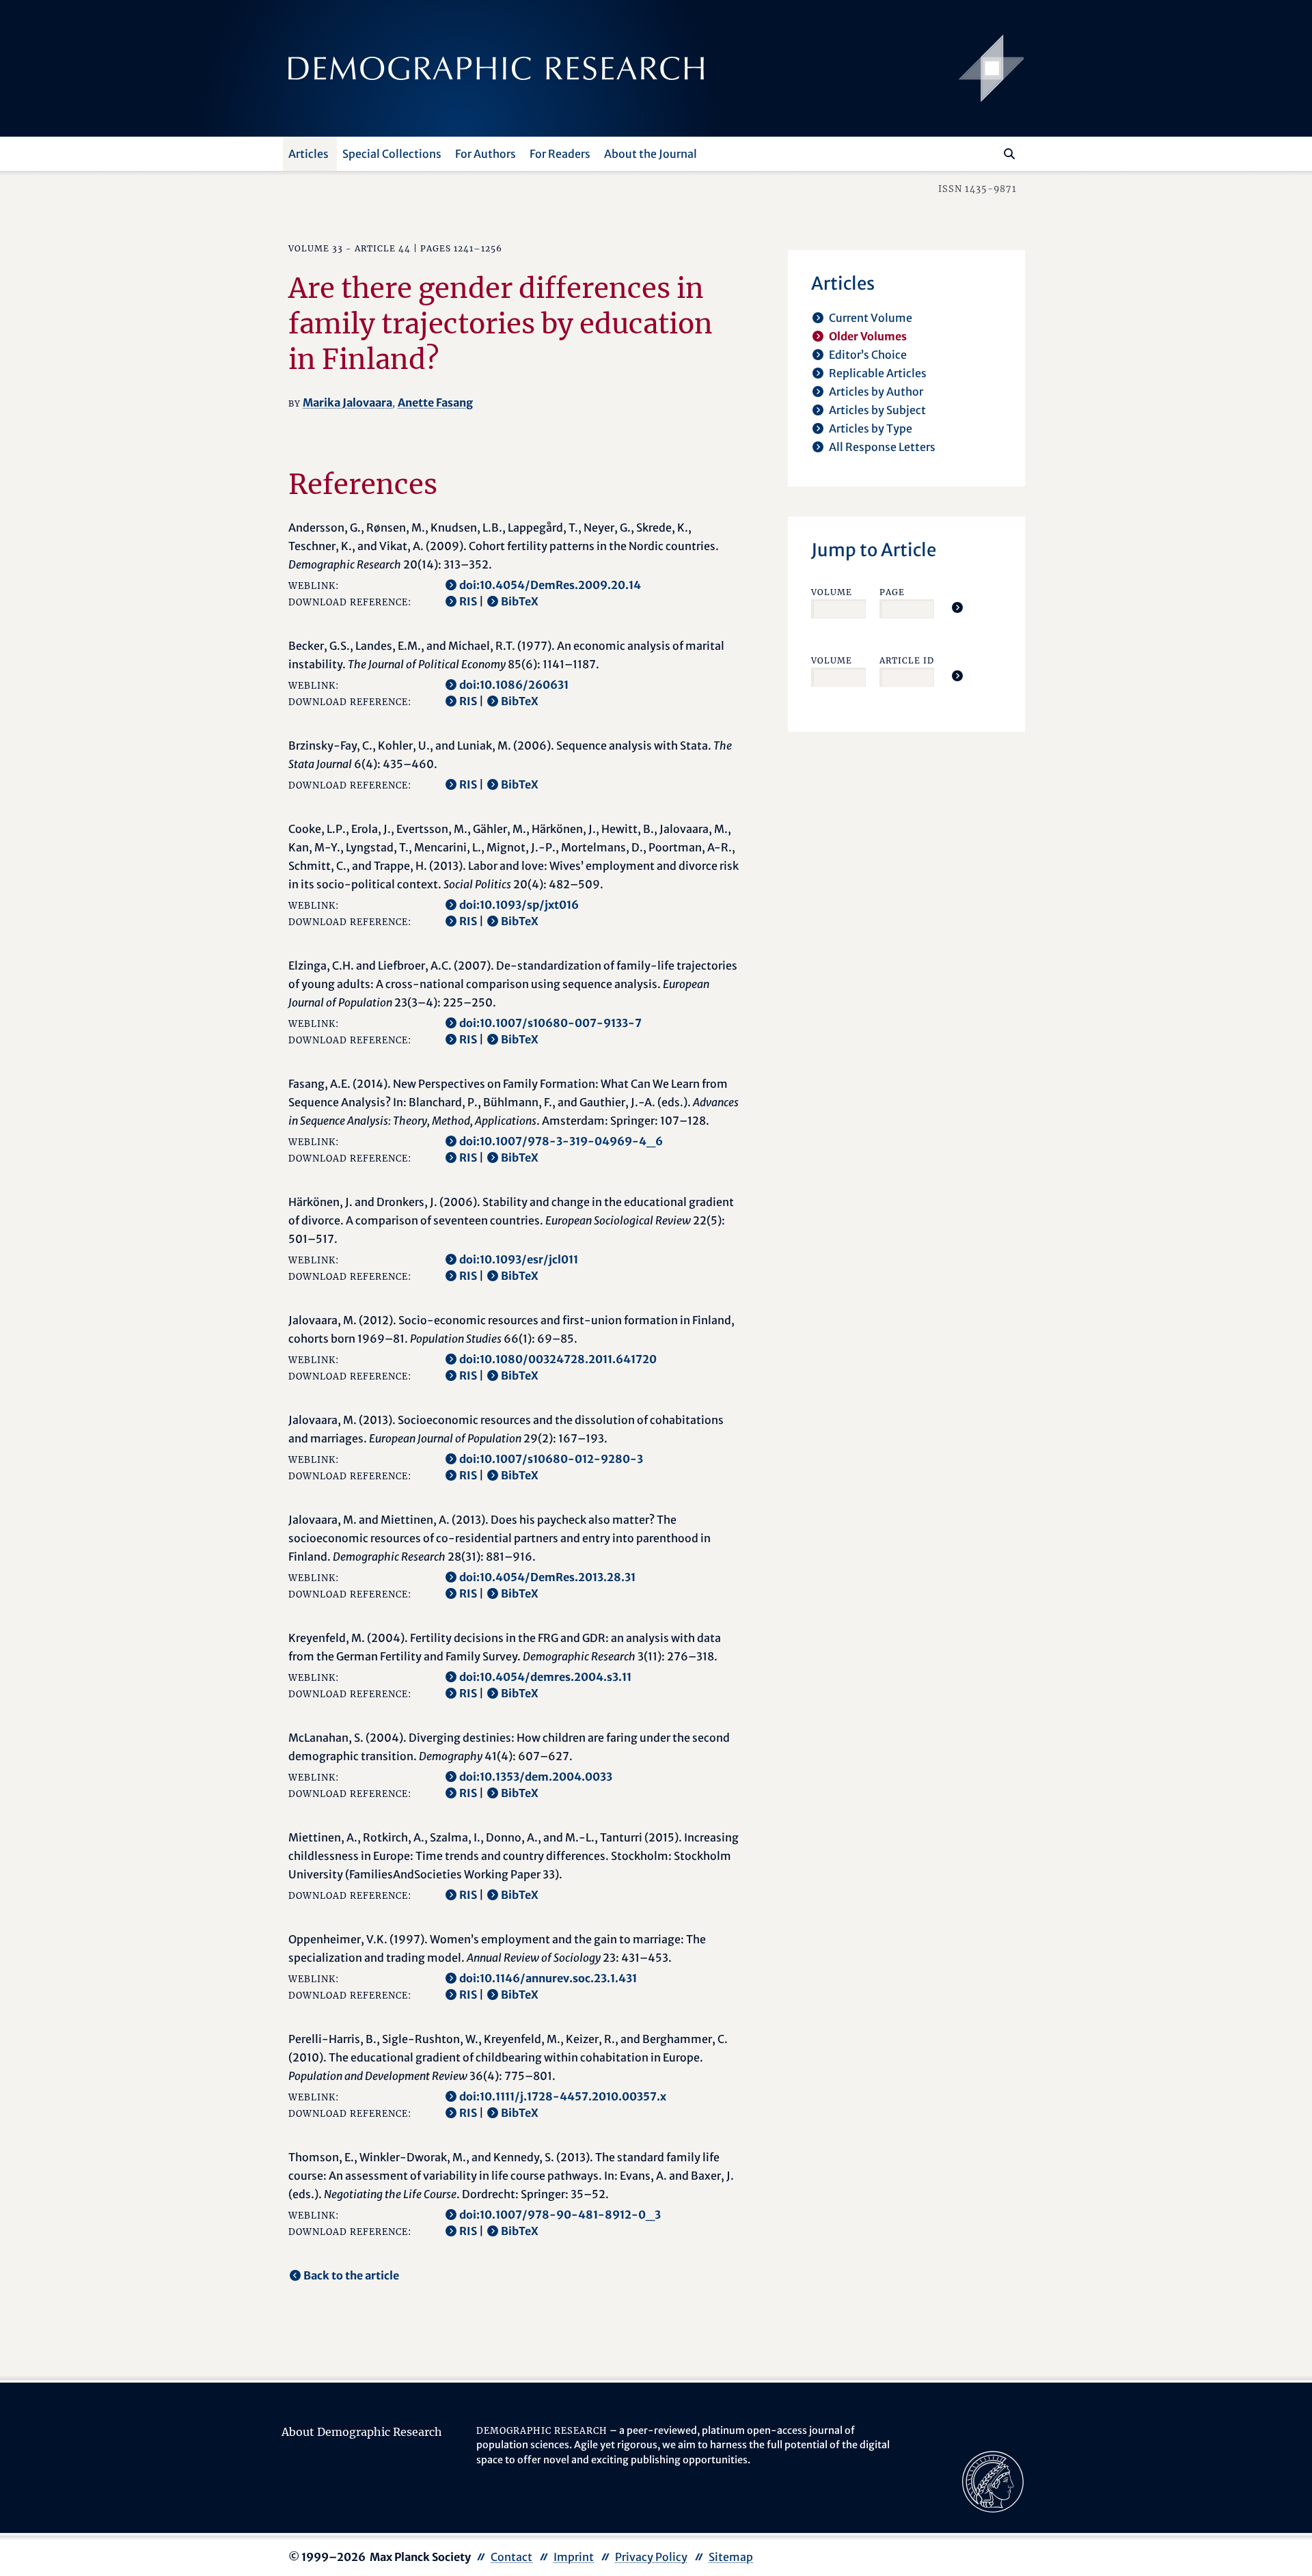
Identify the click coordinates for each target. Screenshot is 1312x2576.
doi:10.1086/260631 (514, 685)
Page (892, 592)
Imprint (574, 2557)
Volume (832, 592)
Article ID (907, 660)
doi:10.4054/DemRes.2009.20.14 (550, 585)
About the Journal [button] (651, 154)
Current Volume (871, 318)
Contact (511, 2557)
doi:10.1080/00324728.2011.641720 (558, 1359)
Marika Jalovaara (347, 402)
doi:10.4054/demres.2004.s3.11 (545, 1677)
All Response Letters (882, 447)
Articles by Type (871, 428)
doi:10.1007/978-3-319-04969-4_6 (561, 1141)
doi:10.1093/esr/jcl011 (519, 1259)
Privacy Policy (651, 2557)
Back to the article (351, 2275)
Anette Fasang (435, 402)
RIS (468, 601)
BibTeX (520, 601)
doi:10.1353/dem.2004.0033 (536, 1777)
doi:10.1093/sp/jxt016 (519, 905)
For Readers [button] (560, 154)
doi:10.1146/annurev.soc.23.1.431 (548, 1978)
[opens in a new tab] (993, 2480)
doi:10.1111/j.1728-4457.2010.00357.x (563, 2096)
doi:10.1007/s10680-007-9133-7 (550, 1023)
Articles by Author (876, 392)
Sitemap (731, 2557)
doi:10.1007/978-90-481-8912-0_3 (560, 2215)
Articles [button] (309, 154)
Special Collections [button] (392, 154)
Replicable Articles (878, 373)
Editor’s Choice (868, 355)
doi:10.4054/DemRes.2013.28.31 (547, 1577)
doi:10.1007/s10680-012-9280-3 (551, 1459)
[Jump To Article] (957, 607)
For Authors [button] (486, 154)
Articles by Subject (877, 410)
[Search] (1009, 154)
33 (338, 248)
